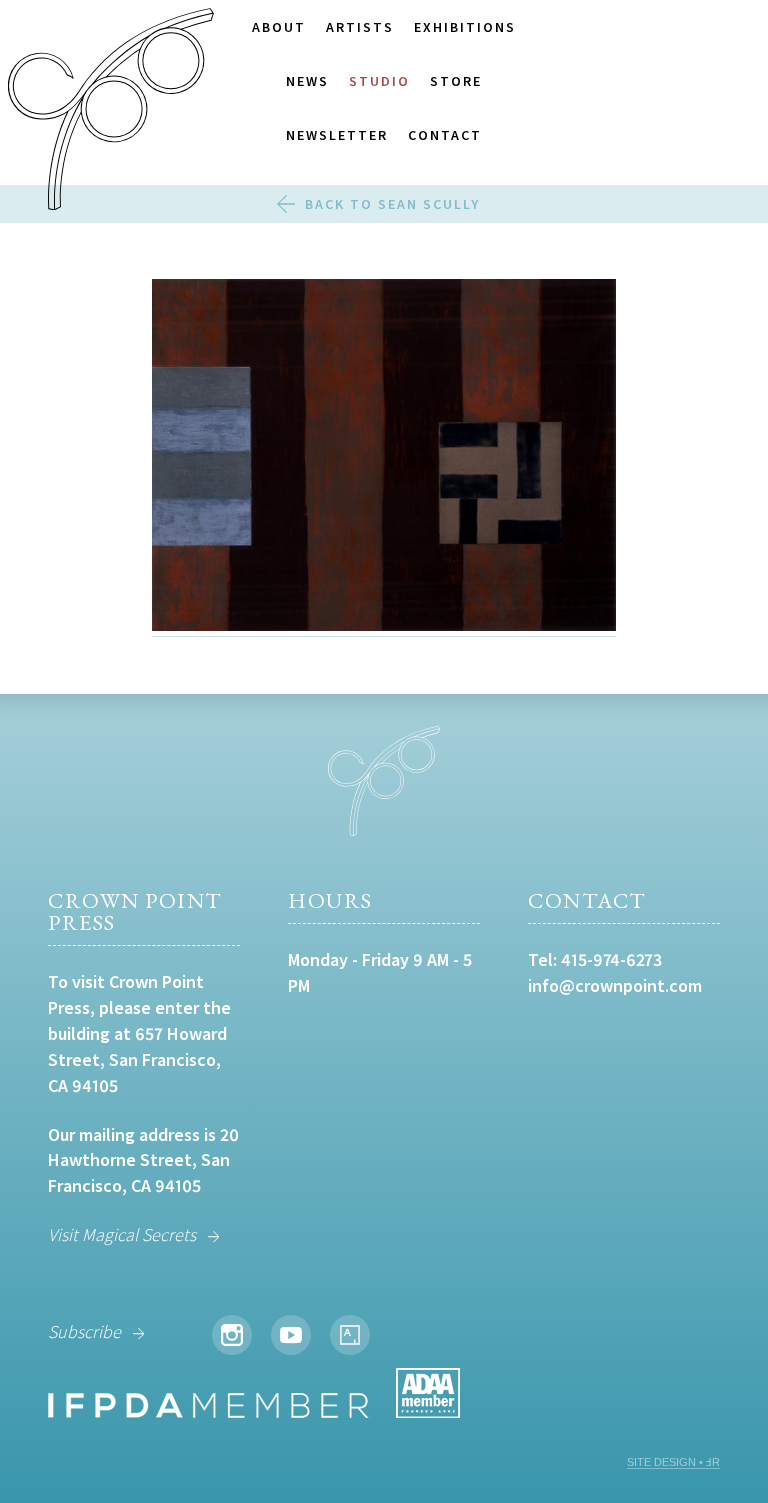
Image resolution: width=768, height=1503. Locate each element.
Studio (379, 81)
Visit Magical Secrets (122, 1234)
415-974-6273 (611, 959)
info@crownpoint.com (615, 985)
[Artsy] (350, 1335)
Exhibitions (465, 27)
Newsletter (337, 135)
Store (456, 81)
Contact (445, 135)
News (307, 81)
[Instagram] (232, 1335)
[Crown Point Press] (111, 112)
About (279, 27)
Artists (360, 27)
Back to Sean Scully (392, 204)
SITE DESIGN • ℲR (673, 1462)
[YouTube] (291, 1335)
